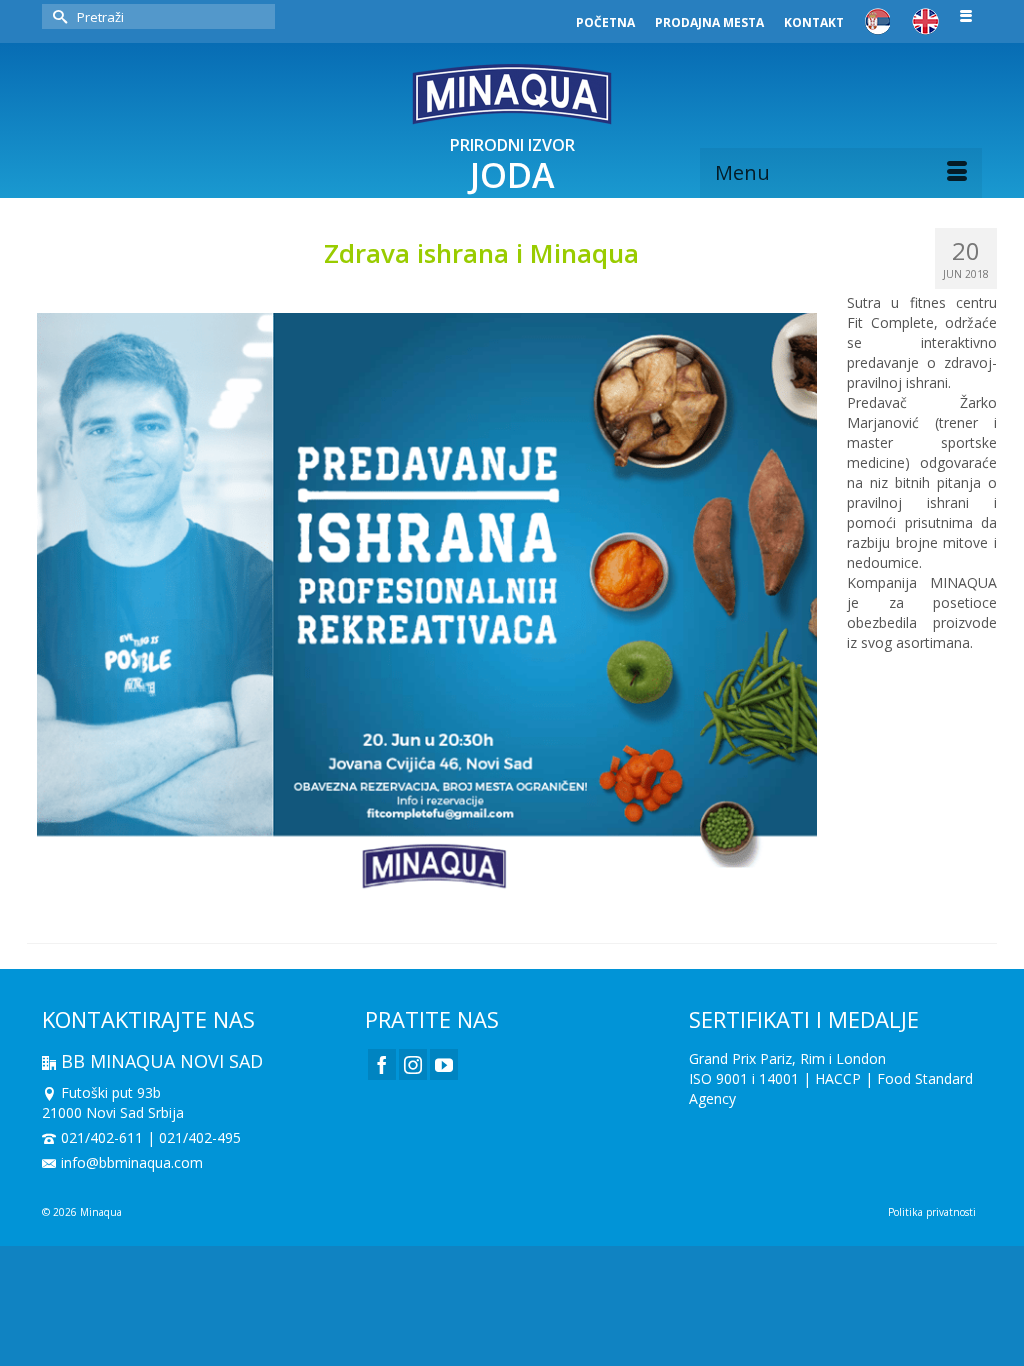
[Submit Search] (57, 16)
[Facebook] (382, 1064)
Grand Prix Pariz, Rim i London (787, 1058)
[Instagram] (413, 1064)
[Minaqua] (512, 94)
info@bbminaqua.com (132, 1162)
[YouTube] (444, 1064)
